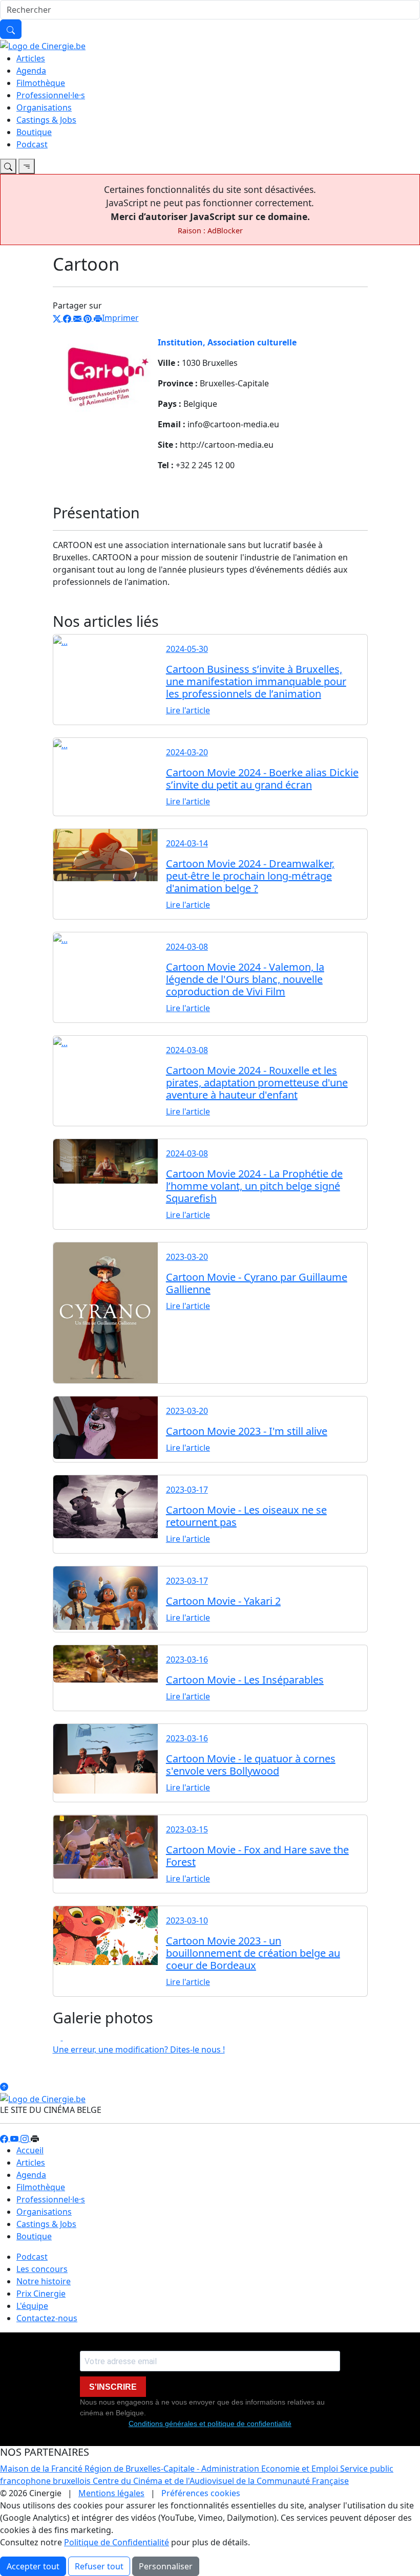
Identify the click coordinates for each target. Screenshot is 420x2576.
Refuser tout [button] (99, 2566)
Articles (31, 58)
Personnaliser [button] (166, 2566)
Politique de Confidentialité (117, 2542)
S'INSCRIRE (113, 2387)
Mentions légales (111, 2493)
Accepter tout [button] (33, 2566)
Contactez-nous (47, 2318)
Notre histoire (44, 2281)
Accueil (30, 2150)
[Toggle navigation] (8, 166)
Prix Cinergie (41, 2294)
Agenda (31, 71)
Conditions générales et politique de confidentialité (210, 2424)
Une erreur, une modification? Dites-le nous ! (139, 2049)
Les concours (42, 2269)
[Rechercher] (11, 29)
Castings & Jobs (46, 120)
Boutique (34, 132)
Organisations (44, 107)
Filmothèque (41, 83)
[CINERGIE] (43, 45)
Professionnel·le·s (51, 95)
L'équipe (32, 2306)
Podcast (32, 144)
